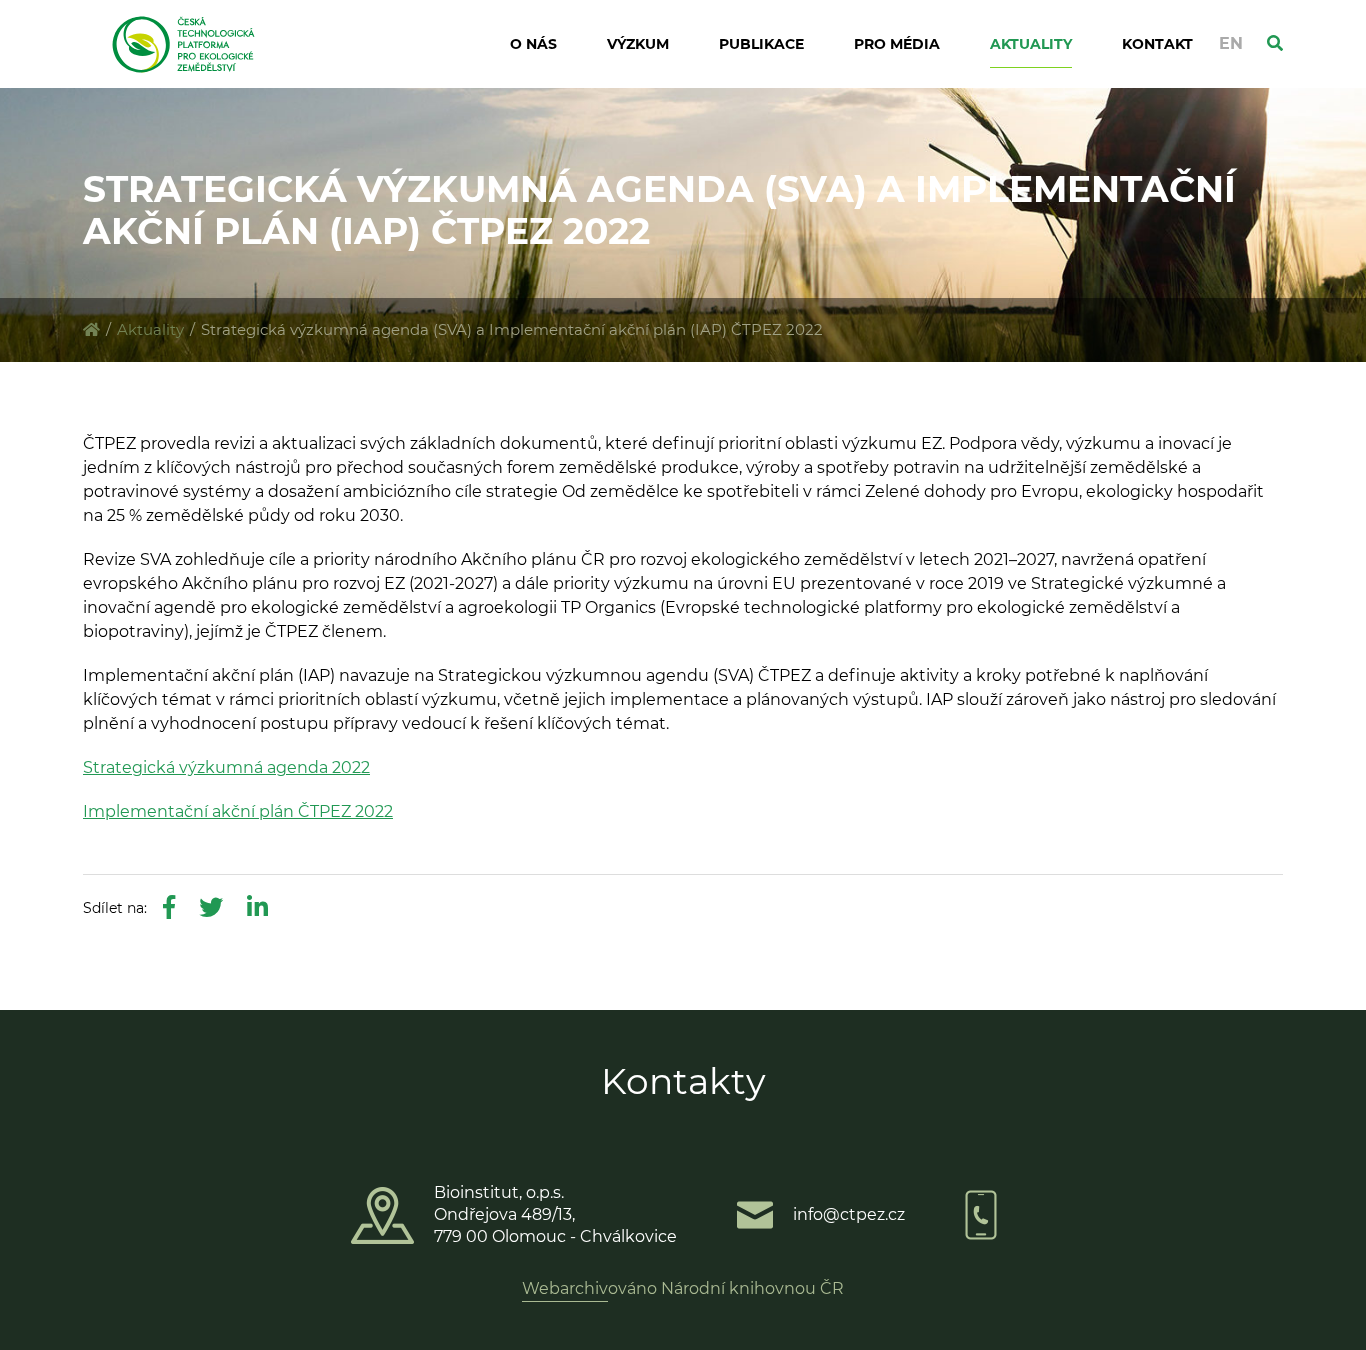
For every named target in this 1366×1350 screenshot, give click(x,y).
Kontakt (1157, 44)
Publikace (761, 44)
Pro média (897, 44)
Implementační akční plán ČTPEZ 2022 (238, 811)
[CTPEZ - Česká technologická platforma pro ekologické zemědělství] (91, 329)
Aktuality (1031, 44)
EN (1231, 43)
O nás (533, 44)
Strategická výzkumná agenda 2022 (226, 767)
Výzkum (638, 44)
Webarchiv (565, 1288)
